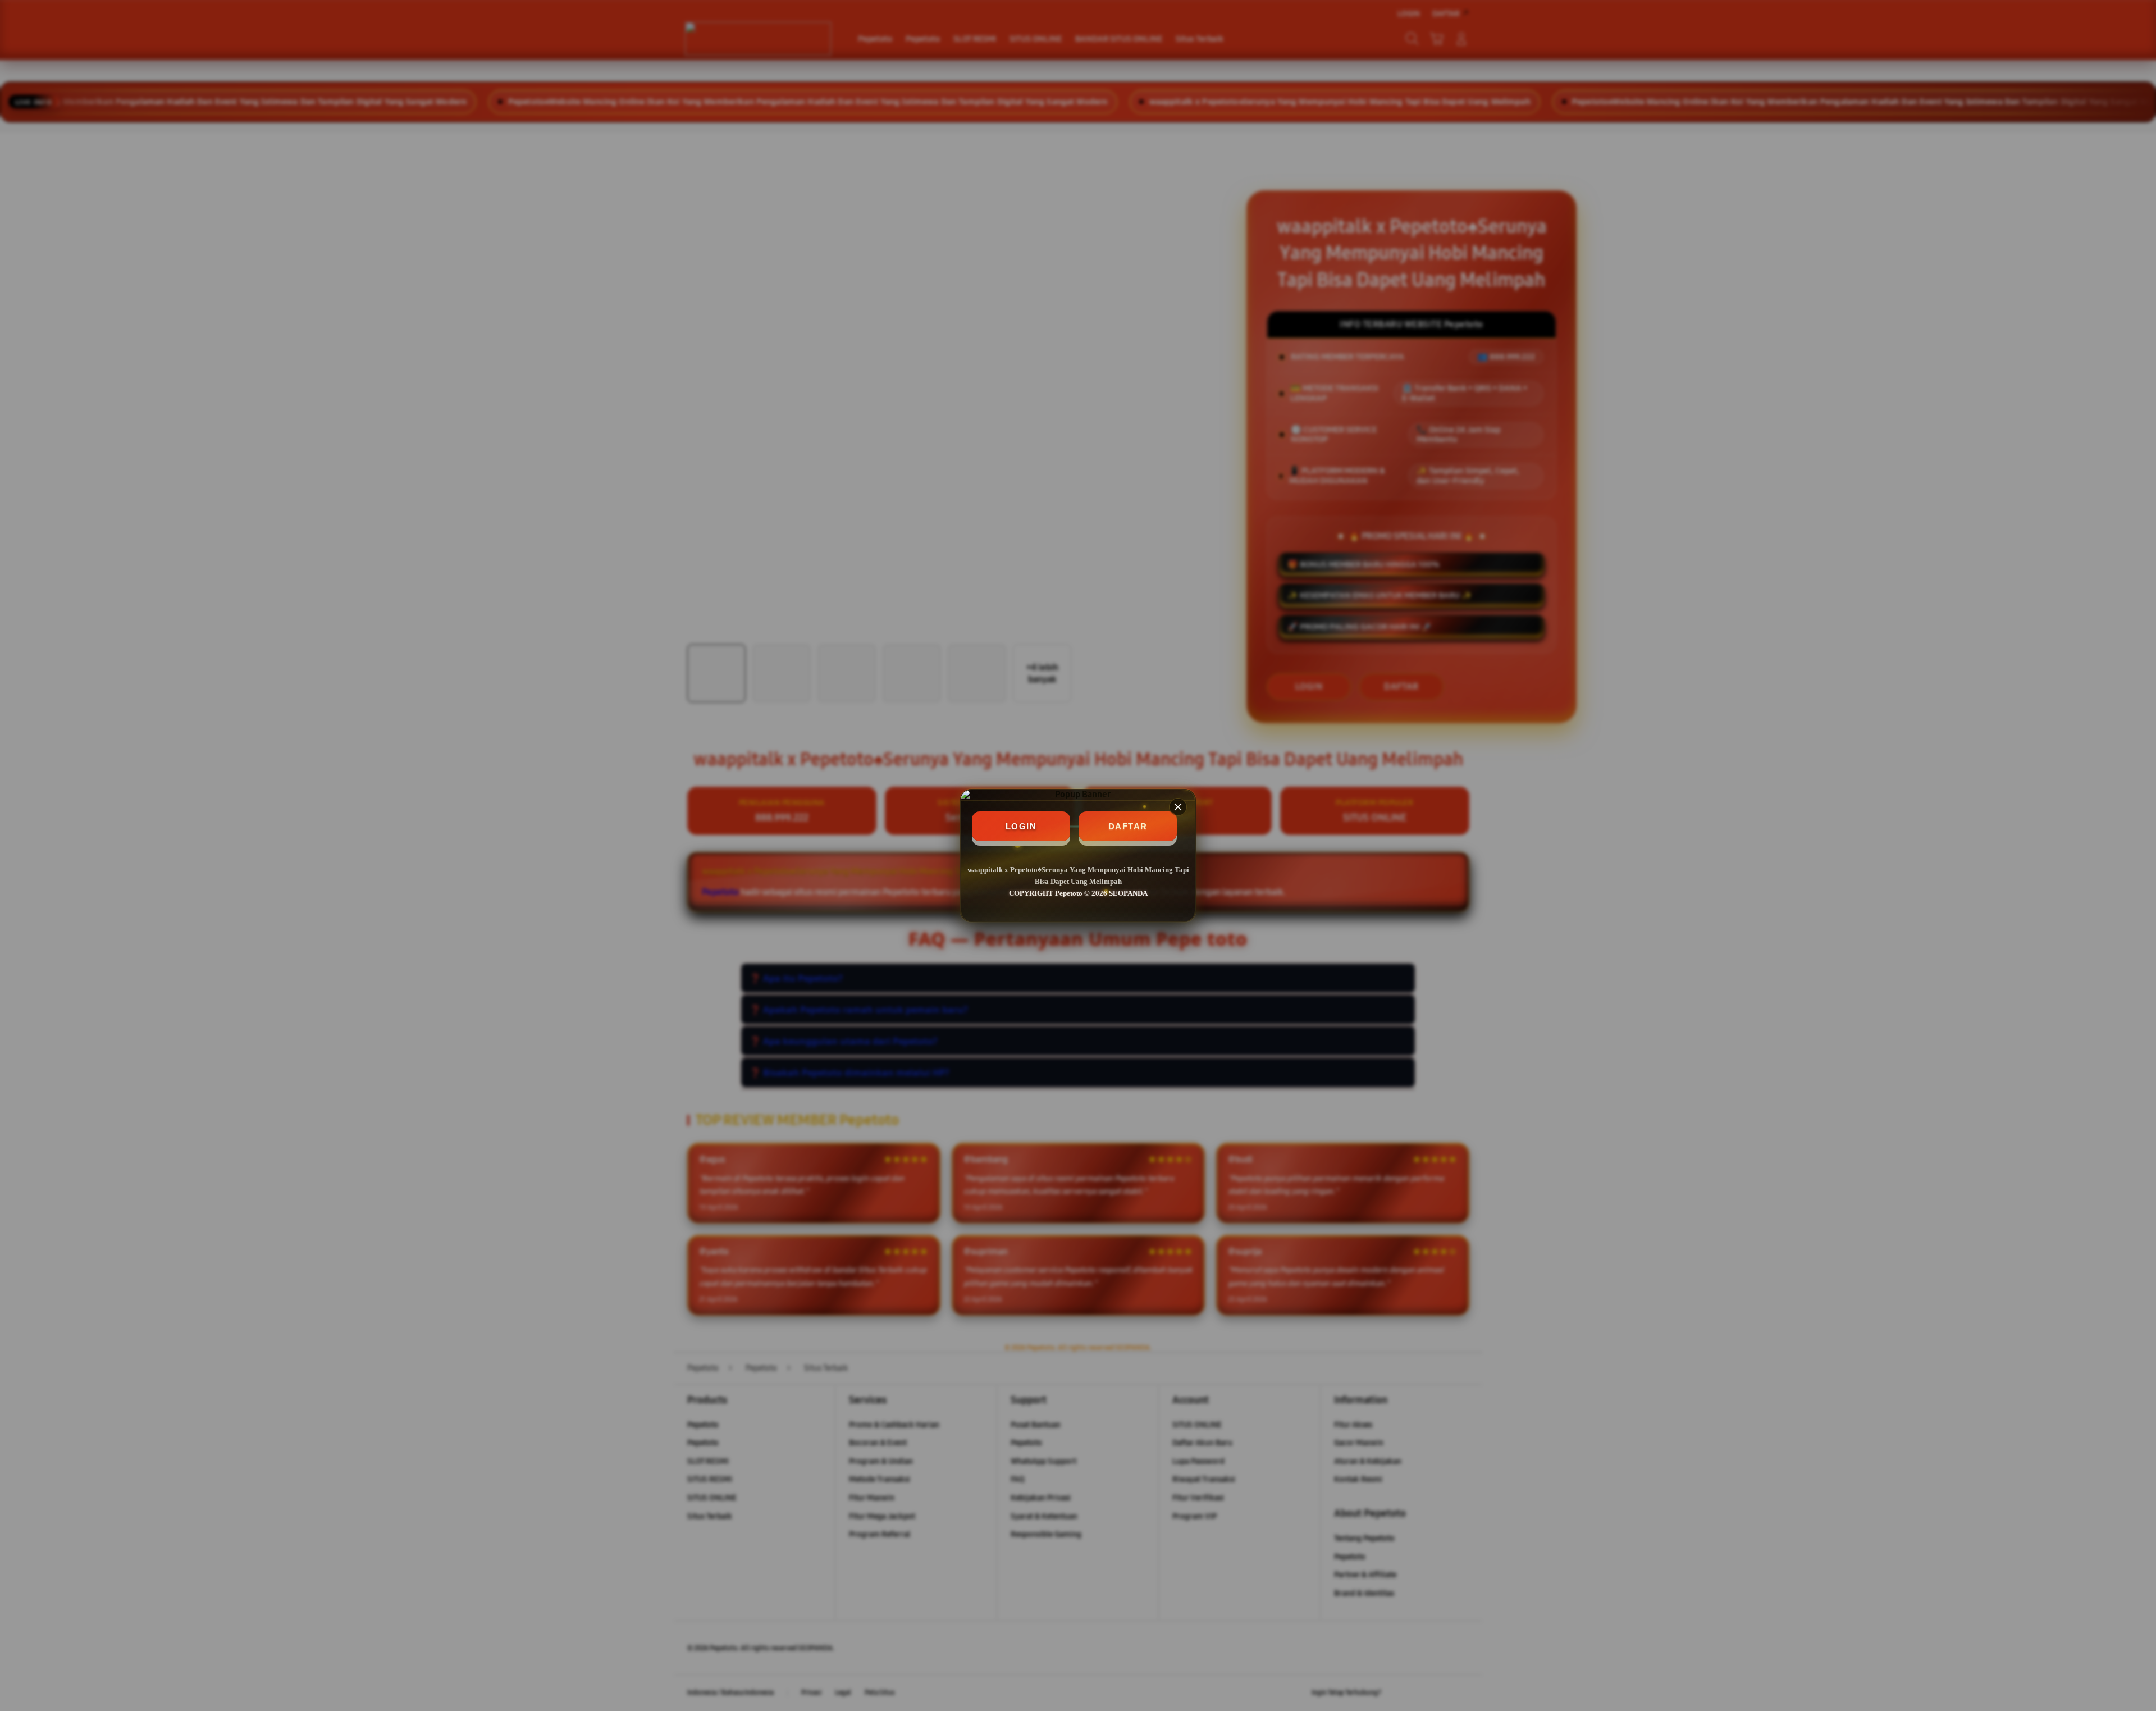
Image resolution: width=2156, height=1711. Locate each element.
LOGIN (1021, 826)
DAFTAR (1128, 826)
